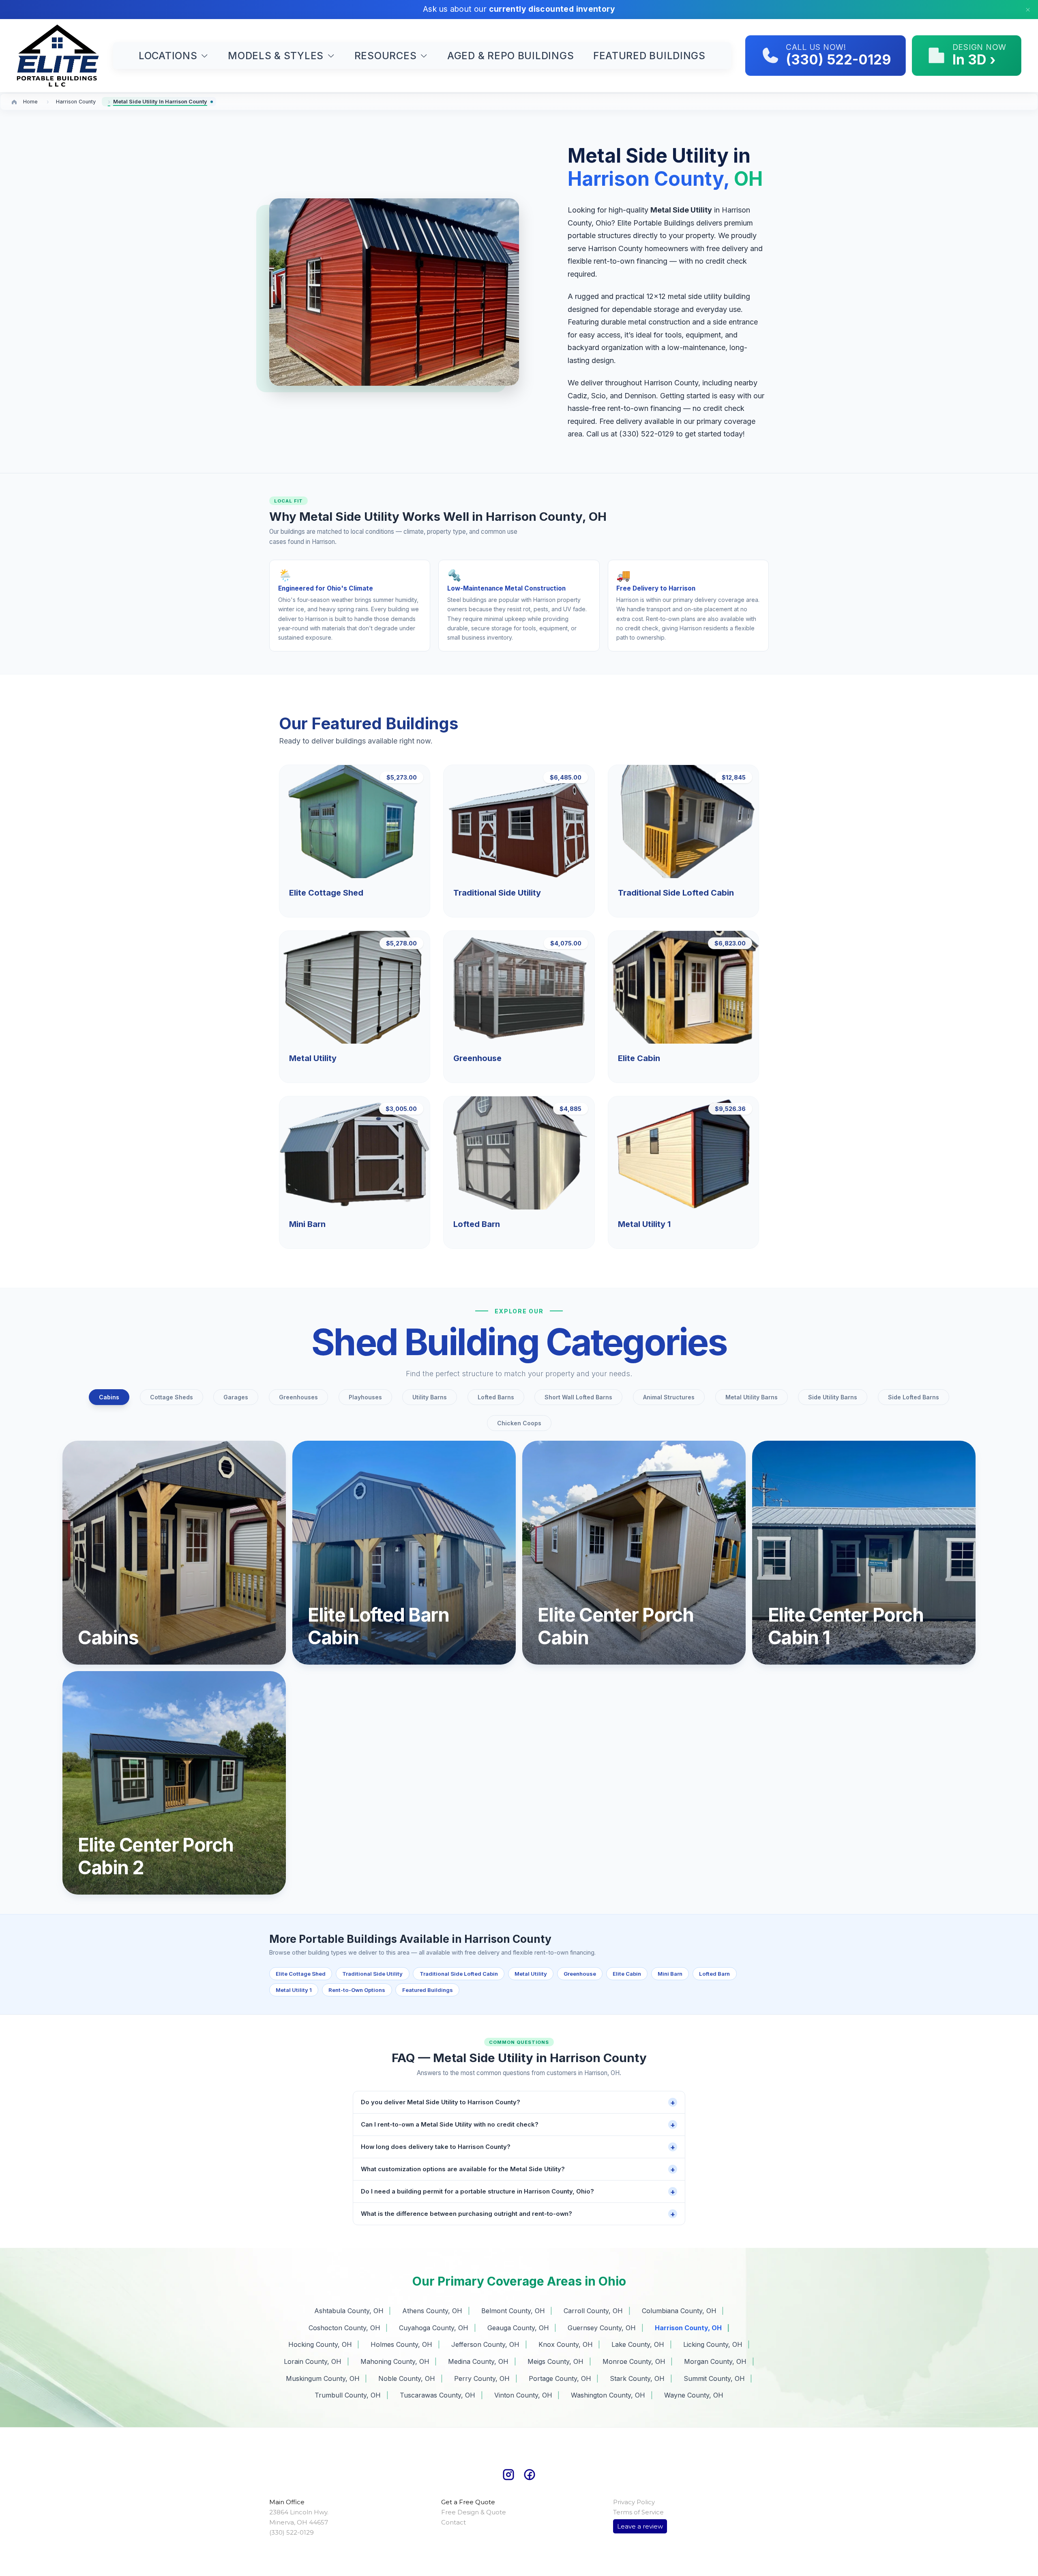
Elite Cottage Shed (301, 1974)
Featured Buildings (649, 56)
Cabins (109, 1397)
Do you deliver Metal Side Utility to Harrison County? (518, 2102)
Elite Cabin (627, 1974)
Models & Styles (276, 56)
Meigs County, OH (555, 2361)
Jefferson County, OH (485, 2344)
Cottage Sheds (172, 1397)
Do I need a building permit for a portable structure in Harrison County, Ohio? (518, 2192)
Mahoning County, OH (395, 2361)
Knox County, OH (566, 2344)
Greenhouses (298, 1397)
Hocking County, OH (320, 2344)
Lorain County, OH (313, 2361)
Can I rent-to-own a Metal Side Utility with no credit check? (518, 2125)
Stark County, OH (637, 2378)
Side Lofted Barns (914, 1397)
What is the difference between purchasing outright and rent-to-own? (518, 2214)
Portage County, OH (560, 2378)
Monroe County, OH (634, 2361)
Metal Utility (531, 1974)
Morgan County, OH (715, 2361)
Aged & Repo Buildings (510, 56)
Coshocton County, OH (344, 2328)
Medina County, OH (478, 2361)
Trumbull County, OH (348, 2395)
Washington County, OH (608, 2395)
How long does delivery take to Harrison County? (518, 2147)
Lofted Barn (714, 1974)
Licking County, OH (713, 2344)
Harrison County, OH (688, 2328)
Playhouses (365, 1397)
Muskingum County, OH (323, 2378)
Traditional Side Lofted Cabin (459, 1974)
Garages (236, 1397)
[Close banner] (1028, 10)
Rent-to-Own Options (357, 1990)
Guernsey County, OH (602, 2328)
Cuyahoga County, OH (434, 2328)
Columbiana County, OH (679, 2311)
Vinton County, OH (523, 2395)
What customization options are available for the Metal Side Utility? (518, 2169)
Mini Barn (670, 1974)
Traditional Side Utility (372, 1974)
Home (30, 102)
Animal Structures (669, 1397)
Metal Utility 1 (294, 1990)
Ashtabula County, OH (349, 2311)
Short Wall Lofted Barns (578, 1397)
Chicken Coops (519, 1423)
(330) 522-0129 (647, 434)
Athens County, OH (432, 2311)
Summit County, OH (714, 2378)
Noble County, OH (407, 2378)
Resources (386, 56)
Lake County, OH (638, 2344)
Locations (168, 56)
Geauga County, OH (518, 2328)
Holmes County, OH (401, 2344)
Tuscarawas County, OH (438, 2395)
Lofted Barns (496, 1397)
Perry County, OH (482, 2378)
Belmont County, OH (513, 2311)
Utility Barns (430, 1397)
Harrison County (76, 102)
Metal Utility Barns (752, 1397)
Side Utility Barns (833, 1397)
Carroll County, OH (593, 2311)
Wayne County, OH (694, 2395)
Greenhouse (580, 1974)
